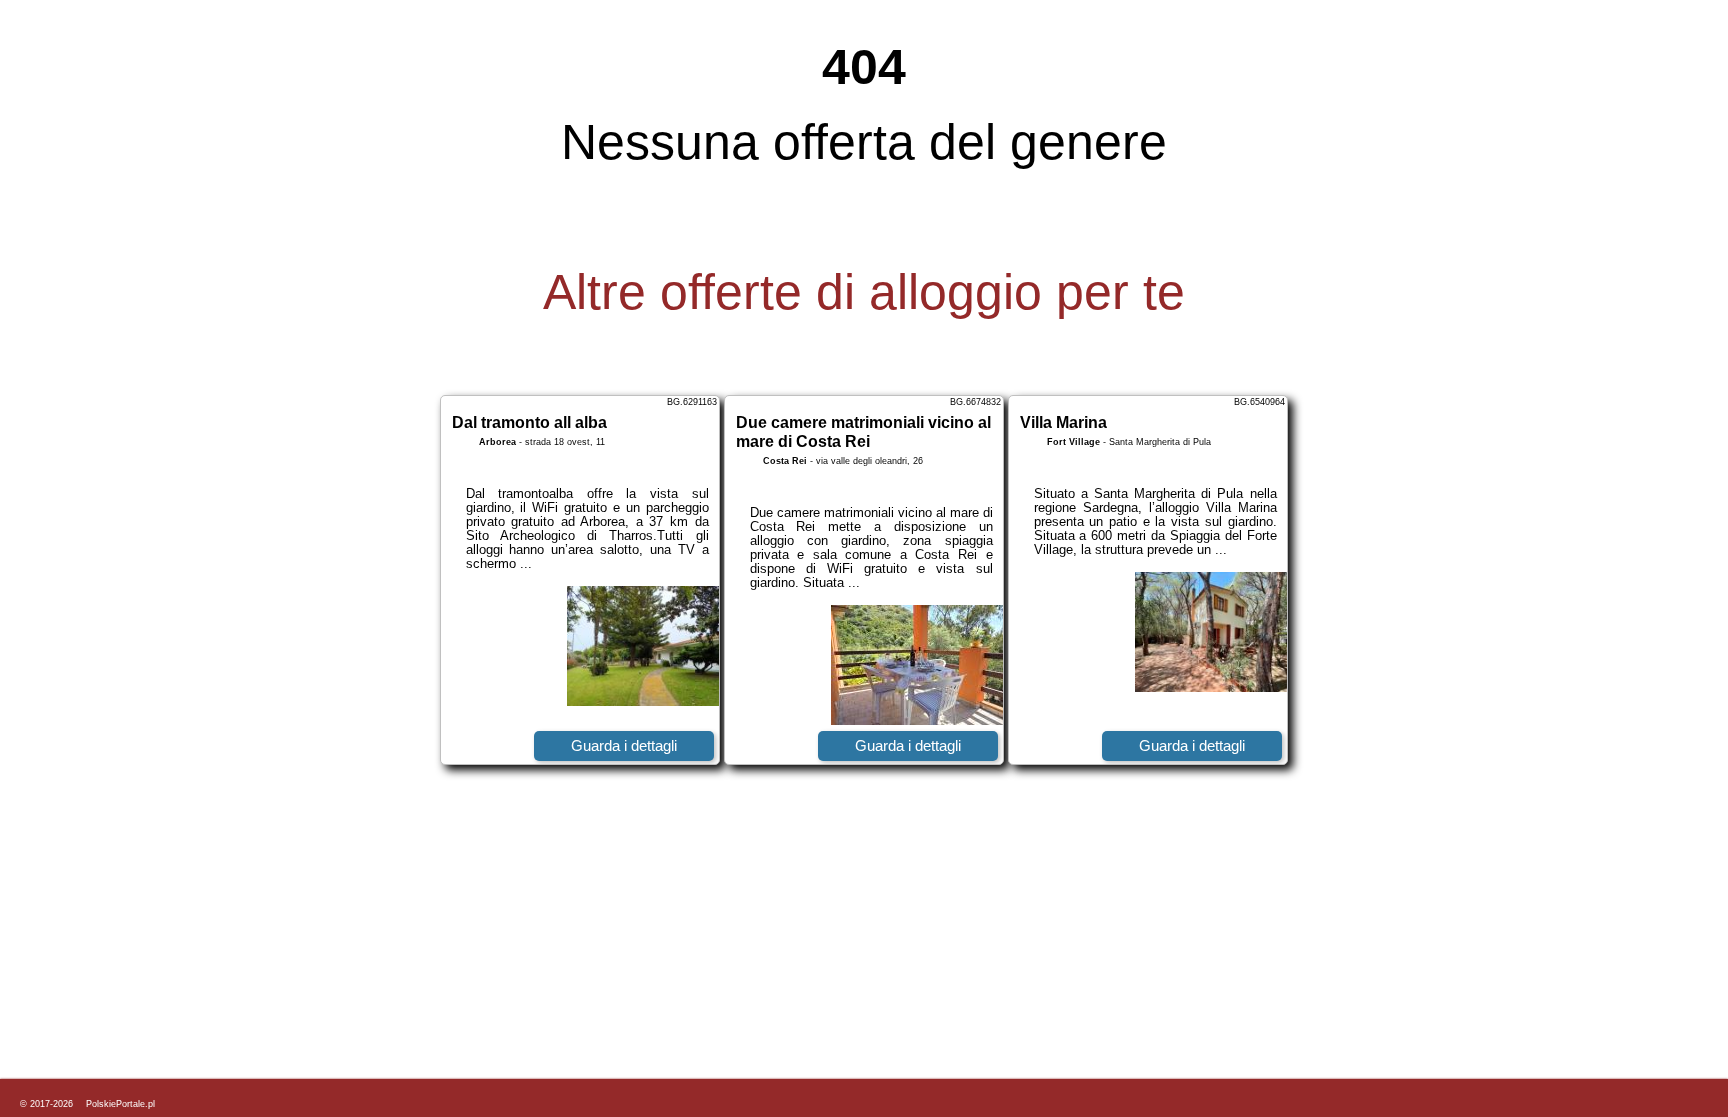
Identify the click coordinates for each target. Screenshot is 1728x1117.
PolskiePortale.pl (120, 1104)
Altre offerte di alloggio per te (864, 292)
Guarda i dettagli (624, 745)
